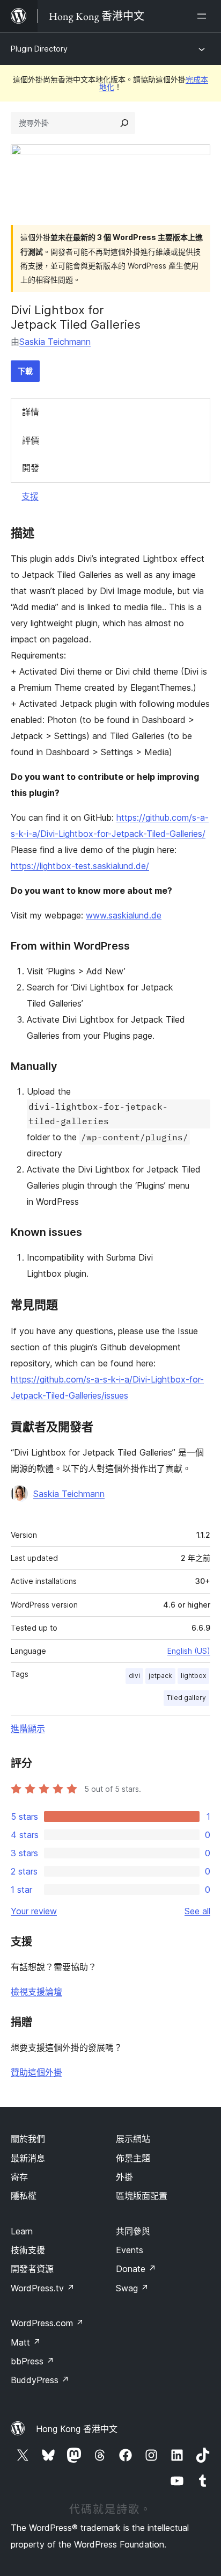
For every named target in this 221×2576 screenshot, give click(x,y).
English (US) (189, 1651)
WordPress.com (47, 2323)
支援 (30, 496)
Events (130, 2250)
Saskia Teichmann (55, 342)
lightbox (193, 1676)
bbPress (32, 2361)
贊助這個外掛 (36, 2072)
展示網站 (133, 2139)
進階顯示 (28, 1728)
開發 (31, 468)
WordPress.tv (43, 2288)
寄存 (19, 2177)
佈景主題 (133, 2158)
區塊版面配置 (142, 2196)
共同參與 (133, 2231)
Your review (34, 1911)
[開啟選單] (204, 16)
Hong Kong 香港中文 (77, 2429)
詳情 (31, 412)
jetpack (160, 1676)
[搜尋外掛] (124, 123)
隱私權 (24, 2196)
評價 (31, 440)
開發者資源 (32, 2269)
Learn (22, 2231)
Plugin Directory (39, 49)
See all (197, 1911)
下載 (25, 371)
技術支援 (28, 2250)
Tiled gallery (186, 1698)
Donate (136, 2269)
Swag (132, 2288)
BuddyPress (40, 2380)
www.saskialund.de (124, 915)
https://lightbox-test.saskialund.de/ (80, 866)
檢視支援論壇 (36, 1992)
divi (134, 1676)
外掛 (124, 2177)
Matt (26, 2342)
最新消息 (28, 2158)
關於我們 (28, 2139)
